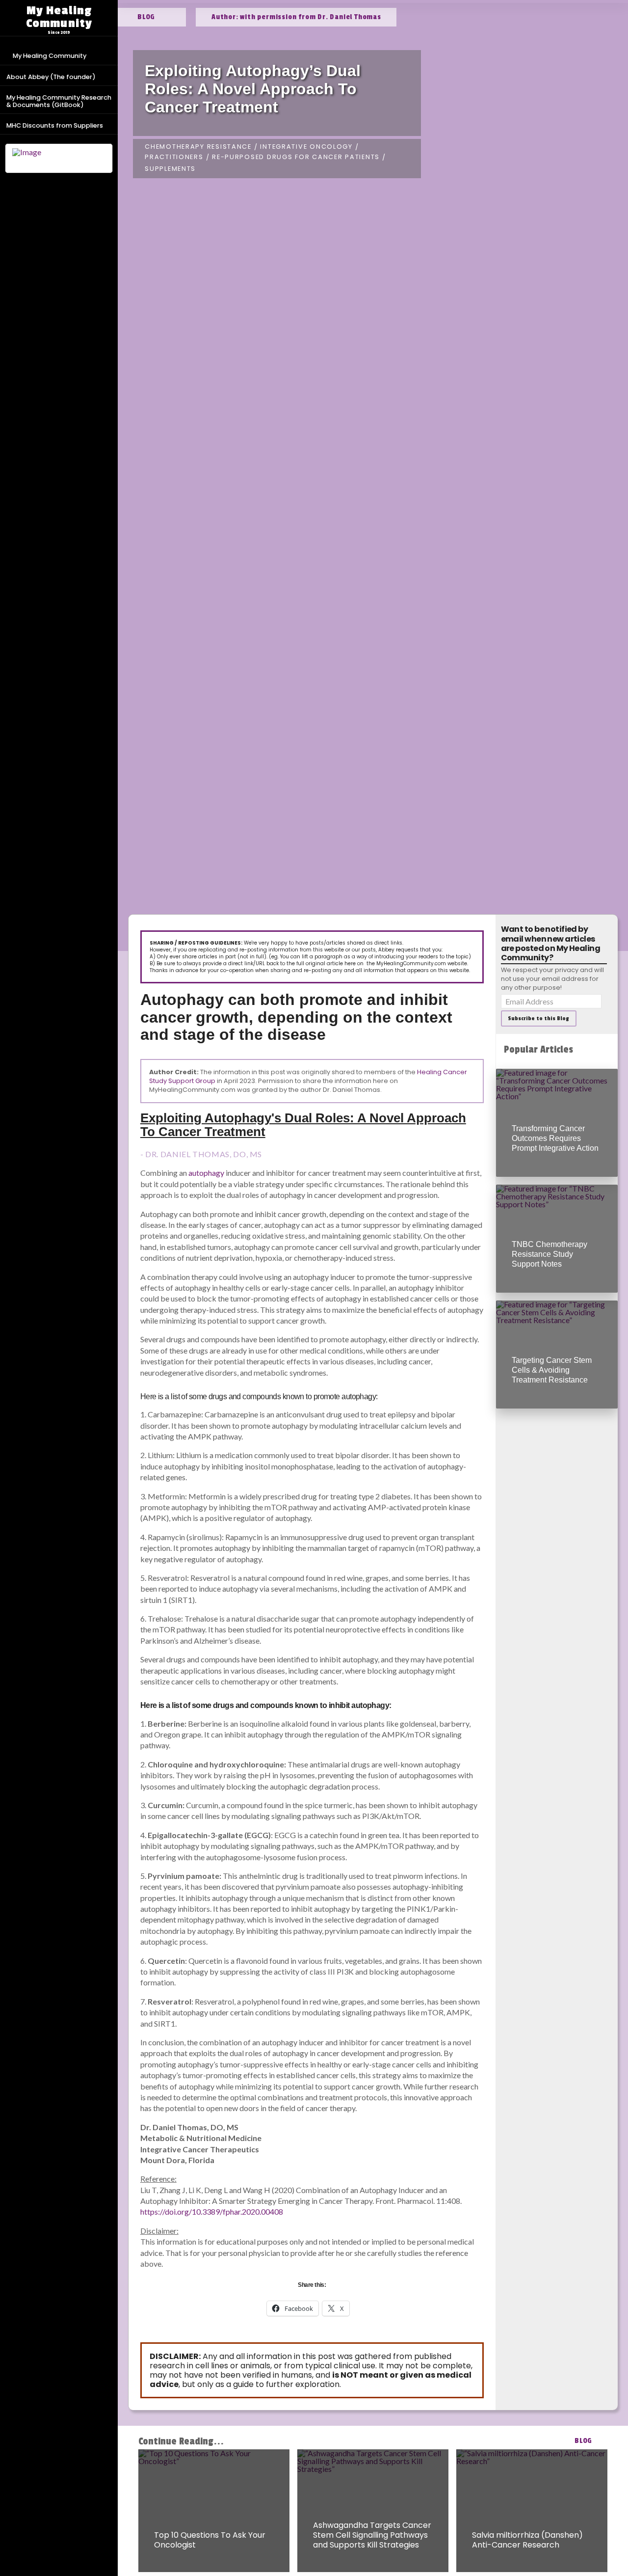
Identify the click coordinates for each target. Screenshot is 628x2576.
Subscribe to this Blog (538, 1018)
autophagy (206, 1173)
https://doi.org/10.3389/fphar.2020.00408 (212, 2211)
